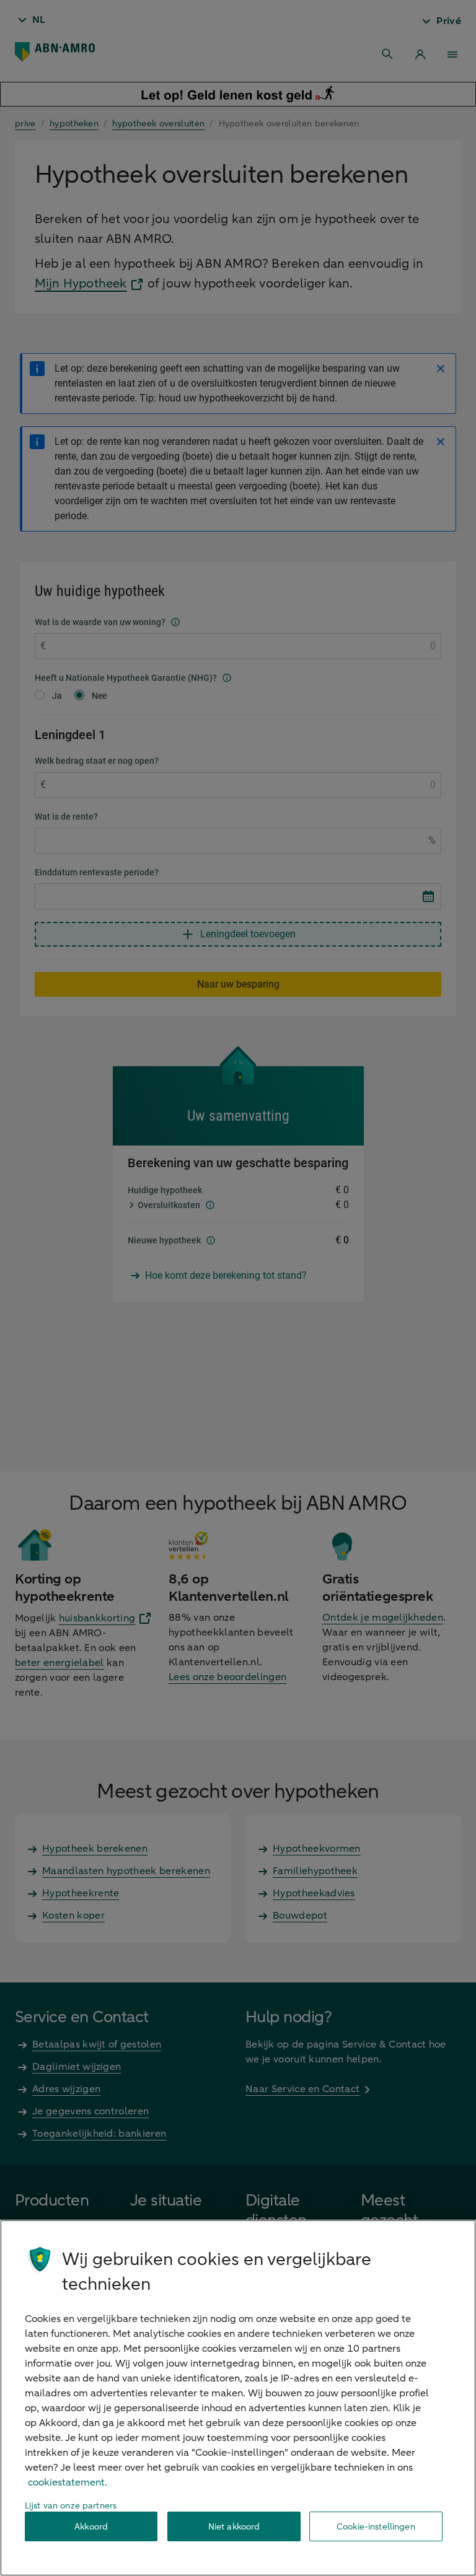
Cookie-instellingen (376, 2527)
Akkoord (91, 2527)
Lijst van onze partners (71, 2506)
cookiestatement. (68, 2482)
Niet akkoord (234, 2527)
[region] (238, 2398)
